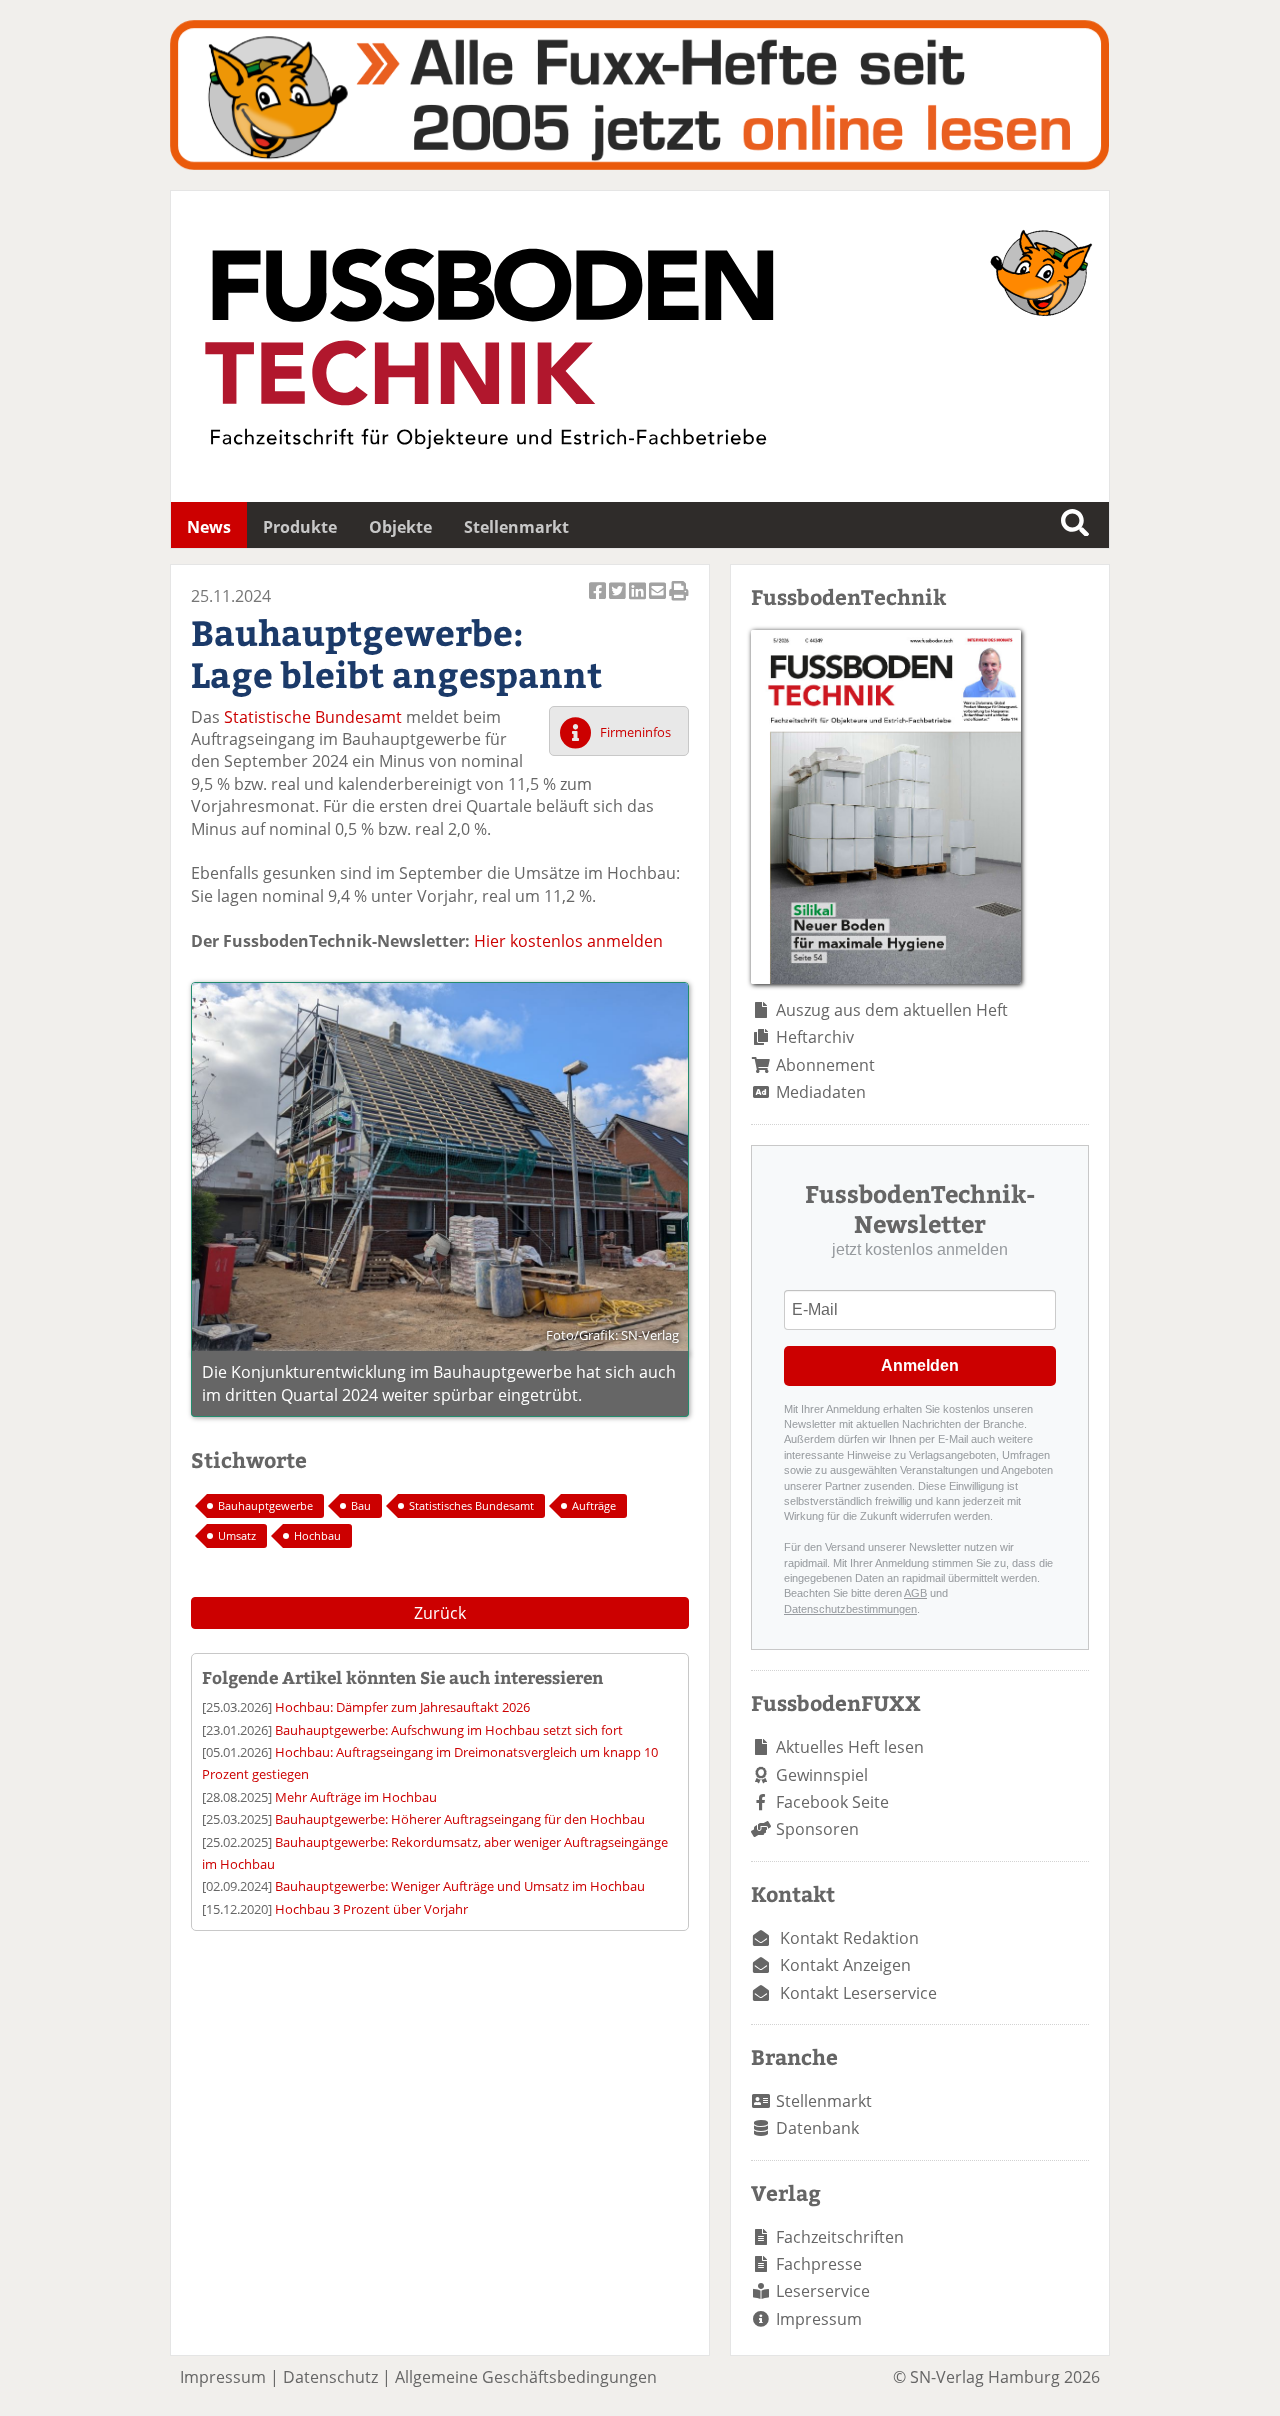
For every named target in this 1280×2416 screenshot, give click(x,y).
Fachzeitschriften (840, 2237)
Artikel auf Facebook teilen (599, 601)
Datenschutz (330, 2377)
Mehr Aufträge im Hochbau (356, 1797)
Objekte (400, 527)
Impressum (819, 2319)
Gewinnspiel (822, 1775)
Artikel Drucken (679, 601)
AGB (915, 1593)
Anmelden (920, 1365)
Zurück (440, 1613)
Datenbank (817, 2128)
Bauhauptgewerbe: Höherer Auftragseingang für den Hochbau (460, 1819)
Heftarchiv (815, 1037)
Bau (361, 1505)
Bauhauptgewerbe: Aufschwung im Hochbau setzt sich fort (449, 1730)
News (209, 527)
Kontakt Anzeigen (845, 1965)
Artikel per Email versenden (659, 601)
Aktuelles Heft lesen (850, 1747)
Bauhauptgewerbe (265, 1505)
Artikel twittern (619, 601)
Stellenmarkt (516, 527)
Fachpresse (819, 2264)
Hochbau (317, 1535)
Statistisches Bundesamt (471, 1505)
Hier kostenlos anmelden (568, 941)
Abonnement (825, 1065)
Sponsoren (817, 1829)
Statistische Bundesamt (313, 717)
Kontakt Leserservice (858, 1993)
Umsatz (237, 1535)
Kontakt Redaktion (849, 1938)
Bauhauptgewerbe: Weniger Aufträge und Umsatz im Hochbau (460, 1886)
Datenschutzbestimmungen (850, 1609)
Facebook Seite (832, 1802)
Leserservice (823, 2291)
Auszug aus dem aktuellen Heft (892, 1010)
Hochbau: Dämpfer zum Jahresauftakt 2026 (402, 1707)
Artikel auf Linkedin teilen (639, 601)
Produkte (300, 527)
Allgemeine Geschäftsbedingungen (526, 2377)
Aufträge (594, 1505)
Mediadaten (821, 1092)
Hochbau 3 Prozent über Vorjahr (371, 1909)
